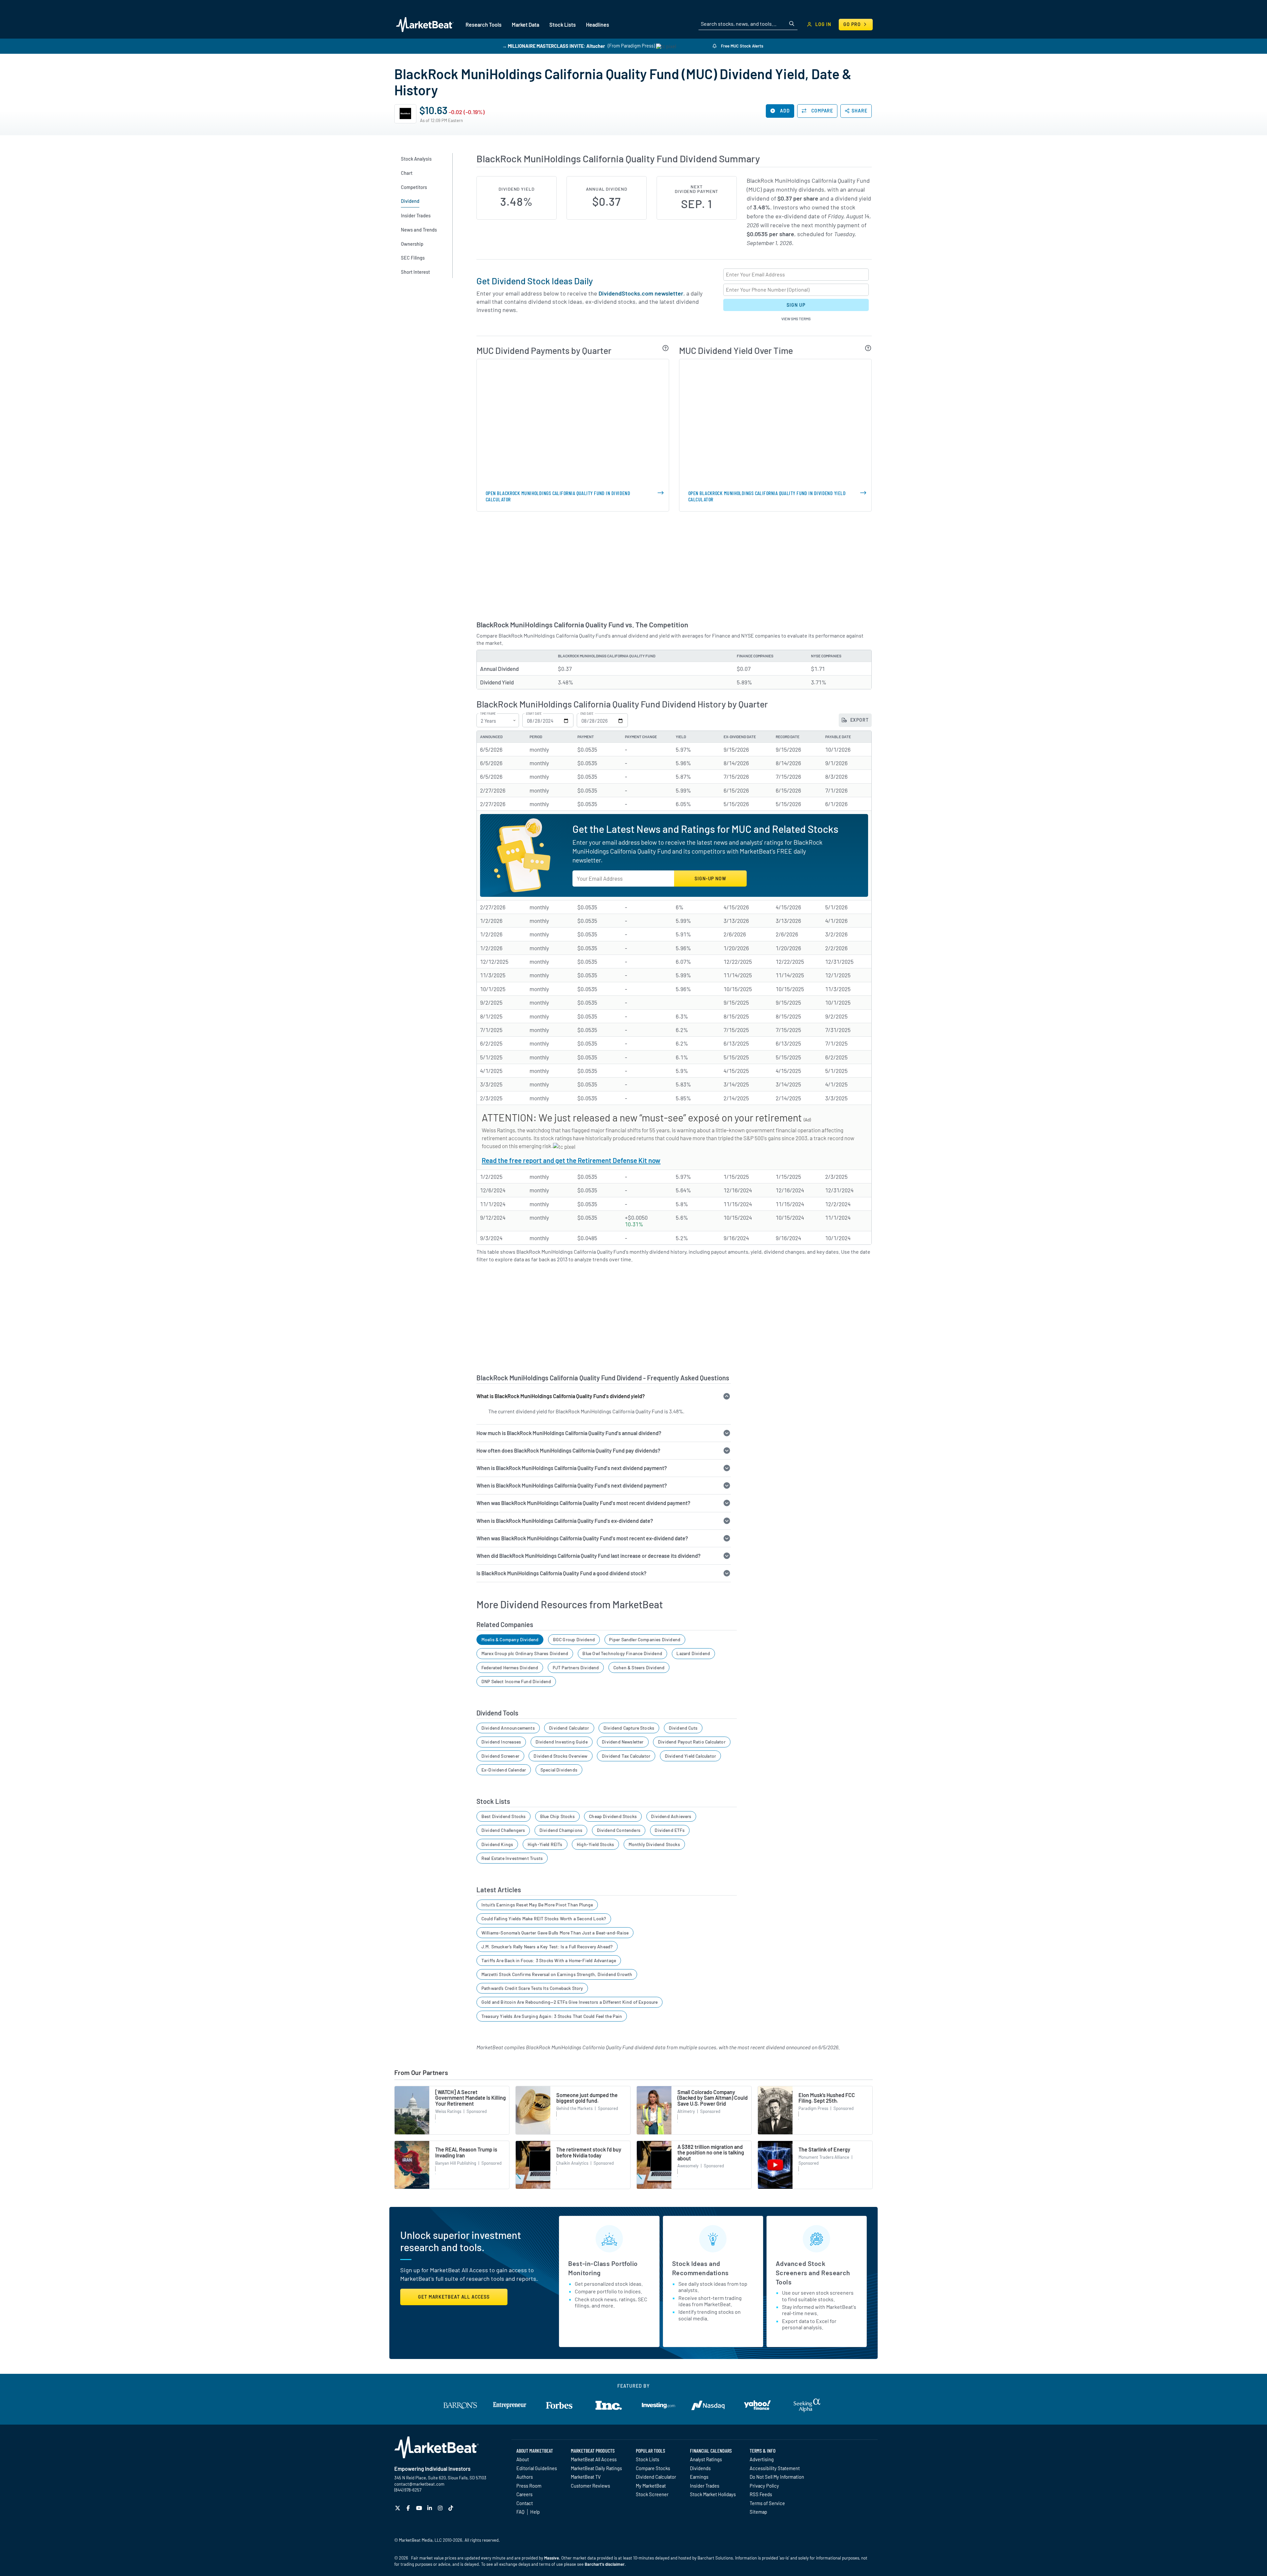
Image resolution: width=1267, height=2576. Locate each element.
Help (535, 2512)
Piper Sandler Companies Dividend (645, 1639)
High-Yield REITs (545, 1844)
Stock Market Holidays (713, 2494)
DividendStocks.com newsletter (641, 293)
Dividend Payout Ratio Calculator (692, 1742)
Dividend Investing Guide (562, 1742)
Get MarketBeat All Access (454, 2297)
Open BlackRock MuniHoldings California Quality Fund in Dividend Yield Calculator (767, 496)
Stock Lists (648, 2459)
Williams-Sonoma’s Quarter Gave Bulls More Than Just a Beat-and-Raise (555, 1933)
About (523, 2459)
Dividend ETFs (669, 1830)
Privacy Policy (764, 2486)
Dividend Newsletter (623, 1742)
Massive (552, 2558)
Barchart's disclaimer (605, 2564)
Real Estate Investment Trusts (512, 1858)
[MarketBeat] (425, 24)
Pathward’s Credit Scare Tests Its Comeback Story (532, 1988)
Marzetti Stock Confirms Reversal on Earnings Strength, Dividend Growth (557, 1974)
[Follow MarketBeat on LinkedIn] (430, 2508)
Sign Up (796, 305)
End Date (587, 714)
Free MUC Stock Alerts (742, 46)
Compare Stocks (653, 2468)
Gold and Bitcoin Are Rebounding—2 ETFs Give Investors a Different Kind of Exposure (570, 2002)
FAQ (520, 2512)
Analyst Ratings (706, 2459)
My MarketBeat (651, 2486)
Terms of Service (767, 2503)
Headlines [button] (598, 25)
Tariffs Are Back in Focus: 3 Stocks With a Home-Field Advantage (549, 1960)
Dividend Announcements (508, 1728)
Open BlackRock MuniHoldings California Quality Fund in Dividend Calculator (558, 496)
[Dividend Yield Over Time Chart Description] (868, 348)
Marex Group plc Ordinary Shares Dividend (525, 1653)
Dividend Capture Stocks (629, 1728)
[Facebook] (409, 2508)
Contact (525, 2503)
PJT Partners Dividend (576, 1667)
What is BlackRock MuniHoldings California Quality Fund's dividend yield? (561, 1396)
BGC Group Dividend (574, 1639)
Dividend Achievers (671, 1816)
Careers (524, 2494)
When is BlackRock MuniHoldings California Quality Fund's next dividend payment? (572, 1468)
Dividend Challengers (503, 1830)
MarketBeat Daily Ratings (596, 2468)
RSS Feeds (761, 2494)
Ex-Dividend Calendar (504, 1770)
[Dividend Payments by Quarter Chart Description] (666, 348)
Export (859, 720)
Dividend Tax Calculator (626, 1756)
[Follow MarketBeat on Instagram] (441, 2508)
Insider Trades (705, 2486)
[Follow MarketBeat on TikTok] (452, 2508)
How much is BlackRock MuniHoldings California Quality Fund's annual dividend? (569, 1433)
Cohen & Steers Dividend (639, 1667)
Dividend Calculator (569, 1728)
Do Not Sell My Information (777, 2477)
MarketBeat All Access (594, 2459)
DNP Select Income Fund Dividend (516, 1681)
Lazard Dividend (693, 1653)
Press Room (529, 2486)
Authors (525, 2477)
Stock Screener (652, 2494)
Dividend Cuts (683, 1728)
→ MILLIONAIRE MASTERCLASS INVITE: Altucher (554, 46)
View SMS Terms (796, 319)
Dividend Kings (497, 1844)
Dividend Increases (501, 1742)
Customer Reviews (590, 2486)
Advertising (762, 2459)
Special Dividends (559, 1770)
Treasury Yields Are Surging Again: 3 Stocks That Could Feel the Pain (552, 2016)
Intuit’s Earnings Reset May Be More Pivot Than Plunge (537, 1905)
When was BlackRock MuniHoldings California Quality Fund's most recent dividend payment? (583, 1503)
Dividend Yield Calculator (691, 1756)
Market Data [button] (525, 25)
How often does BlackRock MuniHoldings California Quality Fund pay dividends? (568, 1450)
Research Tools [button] (484, 25)
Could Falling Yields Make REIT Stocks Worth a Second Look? (544, 1918)
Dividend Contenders (619, 1830)
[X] (398, 2508)
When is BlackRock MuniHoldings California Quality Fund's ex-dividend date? (565, 1521)
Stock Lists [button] (563, 25)
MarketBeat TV (586, 2477)
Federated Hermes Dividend (510, 1667)
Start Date (534, 714)
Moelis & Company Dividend (510, 1639)
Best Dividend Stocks (504, 1816)
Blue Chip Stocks (557, 1816)
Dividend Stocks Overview (560, 1756)
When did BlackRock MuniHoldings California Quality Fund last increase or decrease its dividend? (588, 1556)
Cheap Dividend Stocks (613, 1816)
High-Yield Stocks (595, 1844)
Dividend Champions (561, 1830)
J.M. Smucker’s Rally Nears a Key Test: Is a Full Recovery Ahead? (547, 1947)
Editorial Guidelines (537, 2468)
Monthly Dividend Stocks (654, 1844)
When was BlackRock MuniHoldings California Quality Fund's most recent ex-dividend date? (582, 1538)
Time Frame (488, 714)
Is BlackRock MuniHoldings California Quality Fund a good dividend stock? (561, 1573)
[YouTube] (420, 2508)
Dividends (700, 2468)
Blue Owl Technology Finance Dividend (622, 1653)
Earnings (699, 2477)
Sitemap (758, 2512)
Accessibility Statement (775, 2468)
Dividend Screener (500, 1756)
